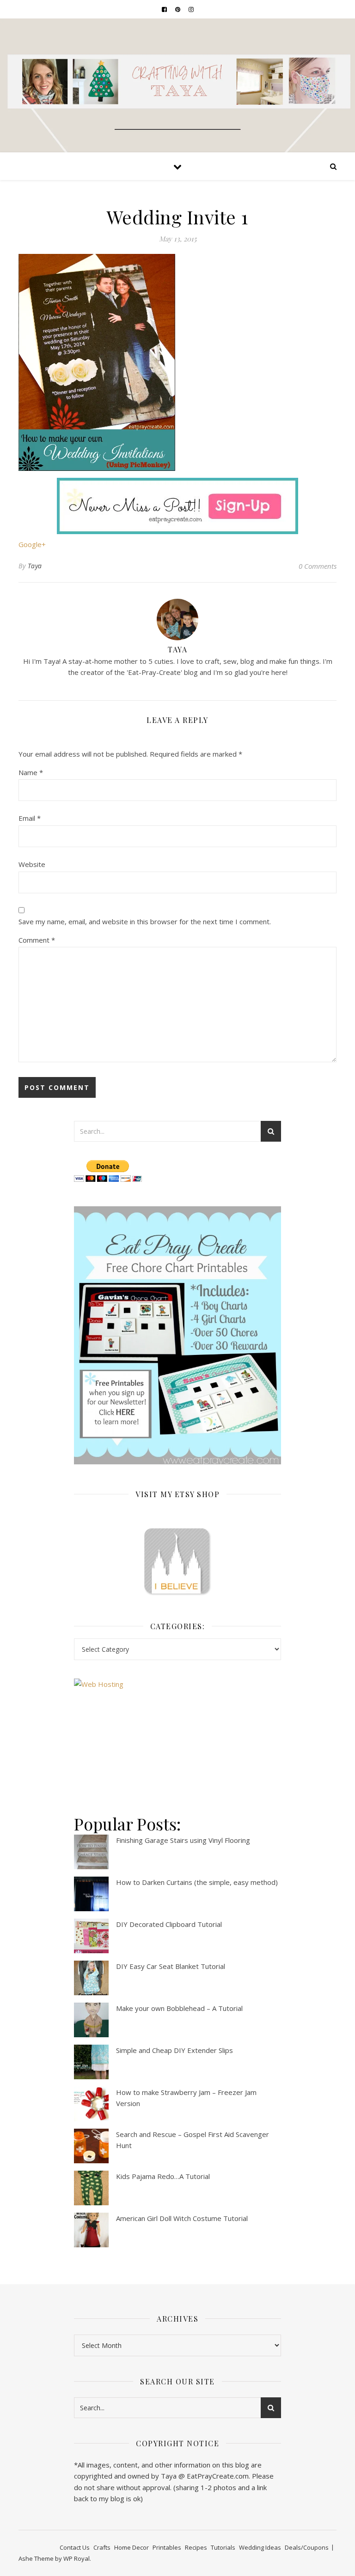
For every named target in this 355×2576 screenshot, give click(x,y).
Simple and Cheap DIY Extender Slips (174, 2050)
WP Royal (77, 2558)
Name (31, 772)
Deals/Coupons (307, 2547)
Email (30, 818)
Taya (35, 566)
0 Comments (318, 566)
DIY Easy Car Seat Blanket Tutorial (171, 1966)
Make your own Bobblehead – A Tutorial (179, 2008)
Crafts (102, 2547)
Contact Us (75, 2547)
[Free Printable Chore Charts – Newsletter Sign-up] (177, 1335)
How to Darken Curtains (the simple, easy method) (197, 1882)
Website (32, 864)
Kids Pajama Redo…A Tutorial (163, 2176)
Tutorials (223, 2547)
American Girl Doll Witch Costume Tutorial (182, 2218)
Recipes (196, 2547)
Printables (167, 2547)
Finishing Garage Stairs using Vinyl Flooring (183, 1840)
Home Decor (132, 2547)
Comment (37, 940)
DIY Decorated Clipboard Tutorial (169, 1924)
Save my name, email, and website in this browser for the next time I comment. (145, 921)
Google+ (32, 544)
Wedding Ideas (260, 2547)
